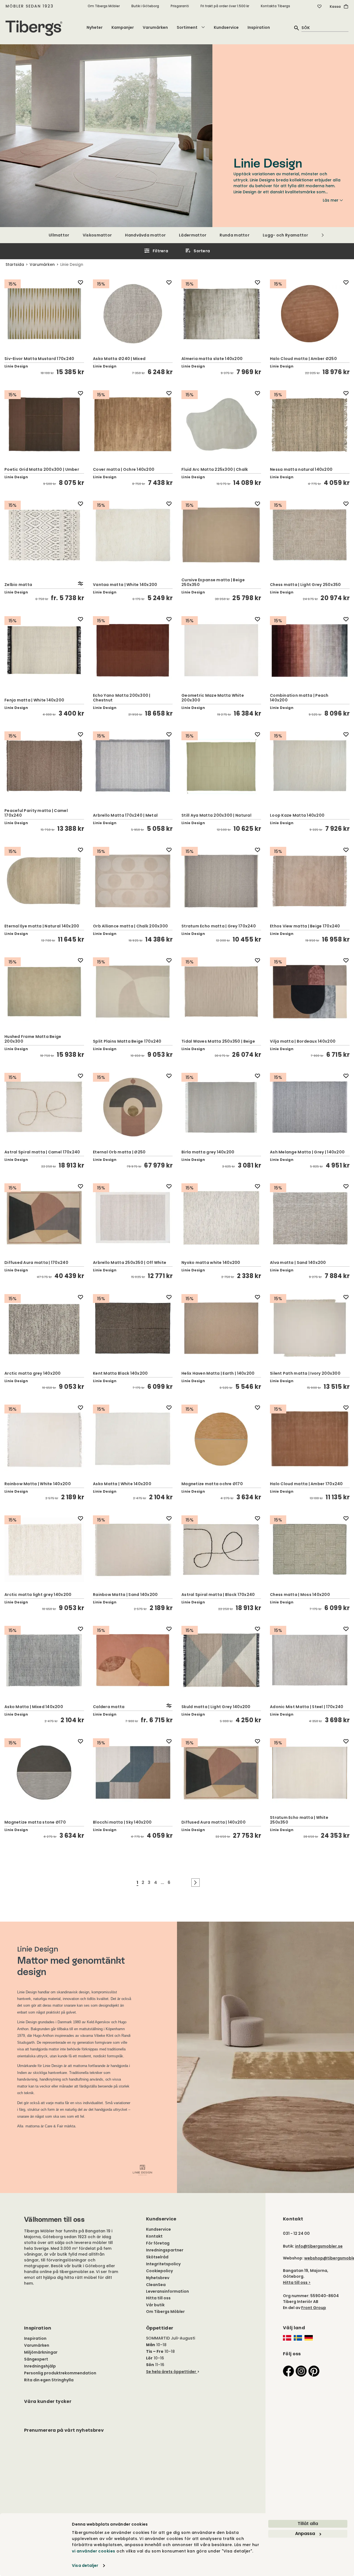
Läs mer (331, 200)
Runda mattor (235, 235)
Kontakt (154, 2236)
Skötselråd (157, 2257)
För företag (158, 2243)
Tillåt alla (308, 2524)
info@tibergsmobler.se (319, 2246)
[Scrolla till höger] (323, 235)
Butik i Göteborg (145, 6)
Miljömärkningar (41, 2352)
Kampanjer (123, 27)
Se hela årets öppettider (171, 2372)
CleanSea (156, 2285)
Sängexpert (36, 2359)
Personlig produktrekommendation (60, 2373)
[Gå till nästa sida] (196, 1883)
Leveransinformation (167, 2291)
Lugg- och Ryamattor (286, 235)
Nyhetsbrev (158, 2278)
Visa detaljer (85, 2565)
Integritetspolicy (163, 2264)
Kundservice (226, 27)
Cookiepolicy (159, 2271)
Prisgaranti (180, 6)
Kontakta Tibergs (275, 6)
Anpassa (305, 2533)
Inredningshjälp (40, 2366)
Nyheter (95, 27)
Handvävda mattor (145, 235)
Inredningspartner (165, 2250)
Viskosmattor (97, 235)
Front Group (314, 2308)
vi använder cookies (94, 2551)
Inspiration (259, 27)
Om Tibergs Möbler (104, 6)
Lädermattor (193, 235)
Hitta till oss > (297, 2282)
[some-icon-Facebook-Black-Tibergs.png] (288, 2371)
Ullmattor (59, 235)
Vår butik (155, 2305)
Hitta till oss (158, 2298)
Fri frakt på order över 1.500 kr (225, 6)
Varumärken (155, 27)
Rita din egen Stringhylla (49, 2380)
